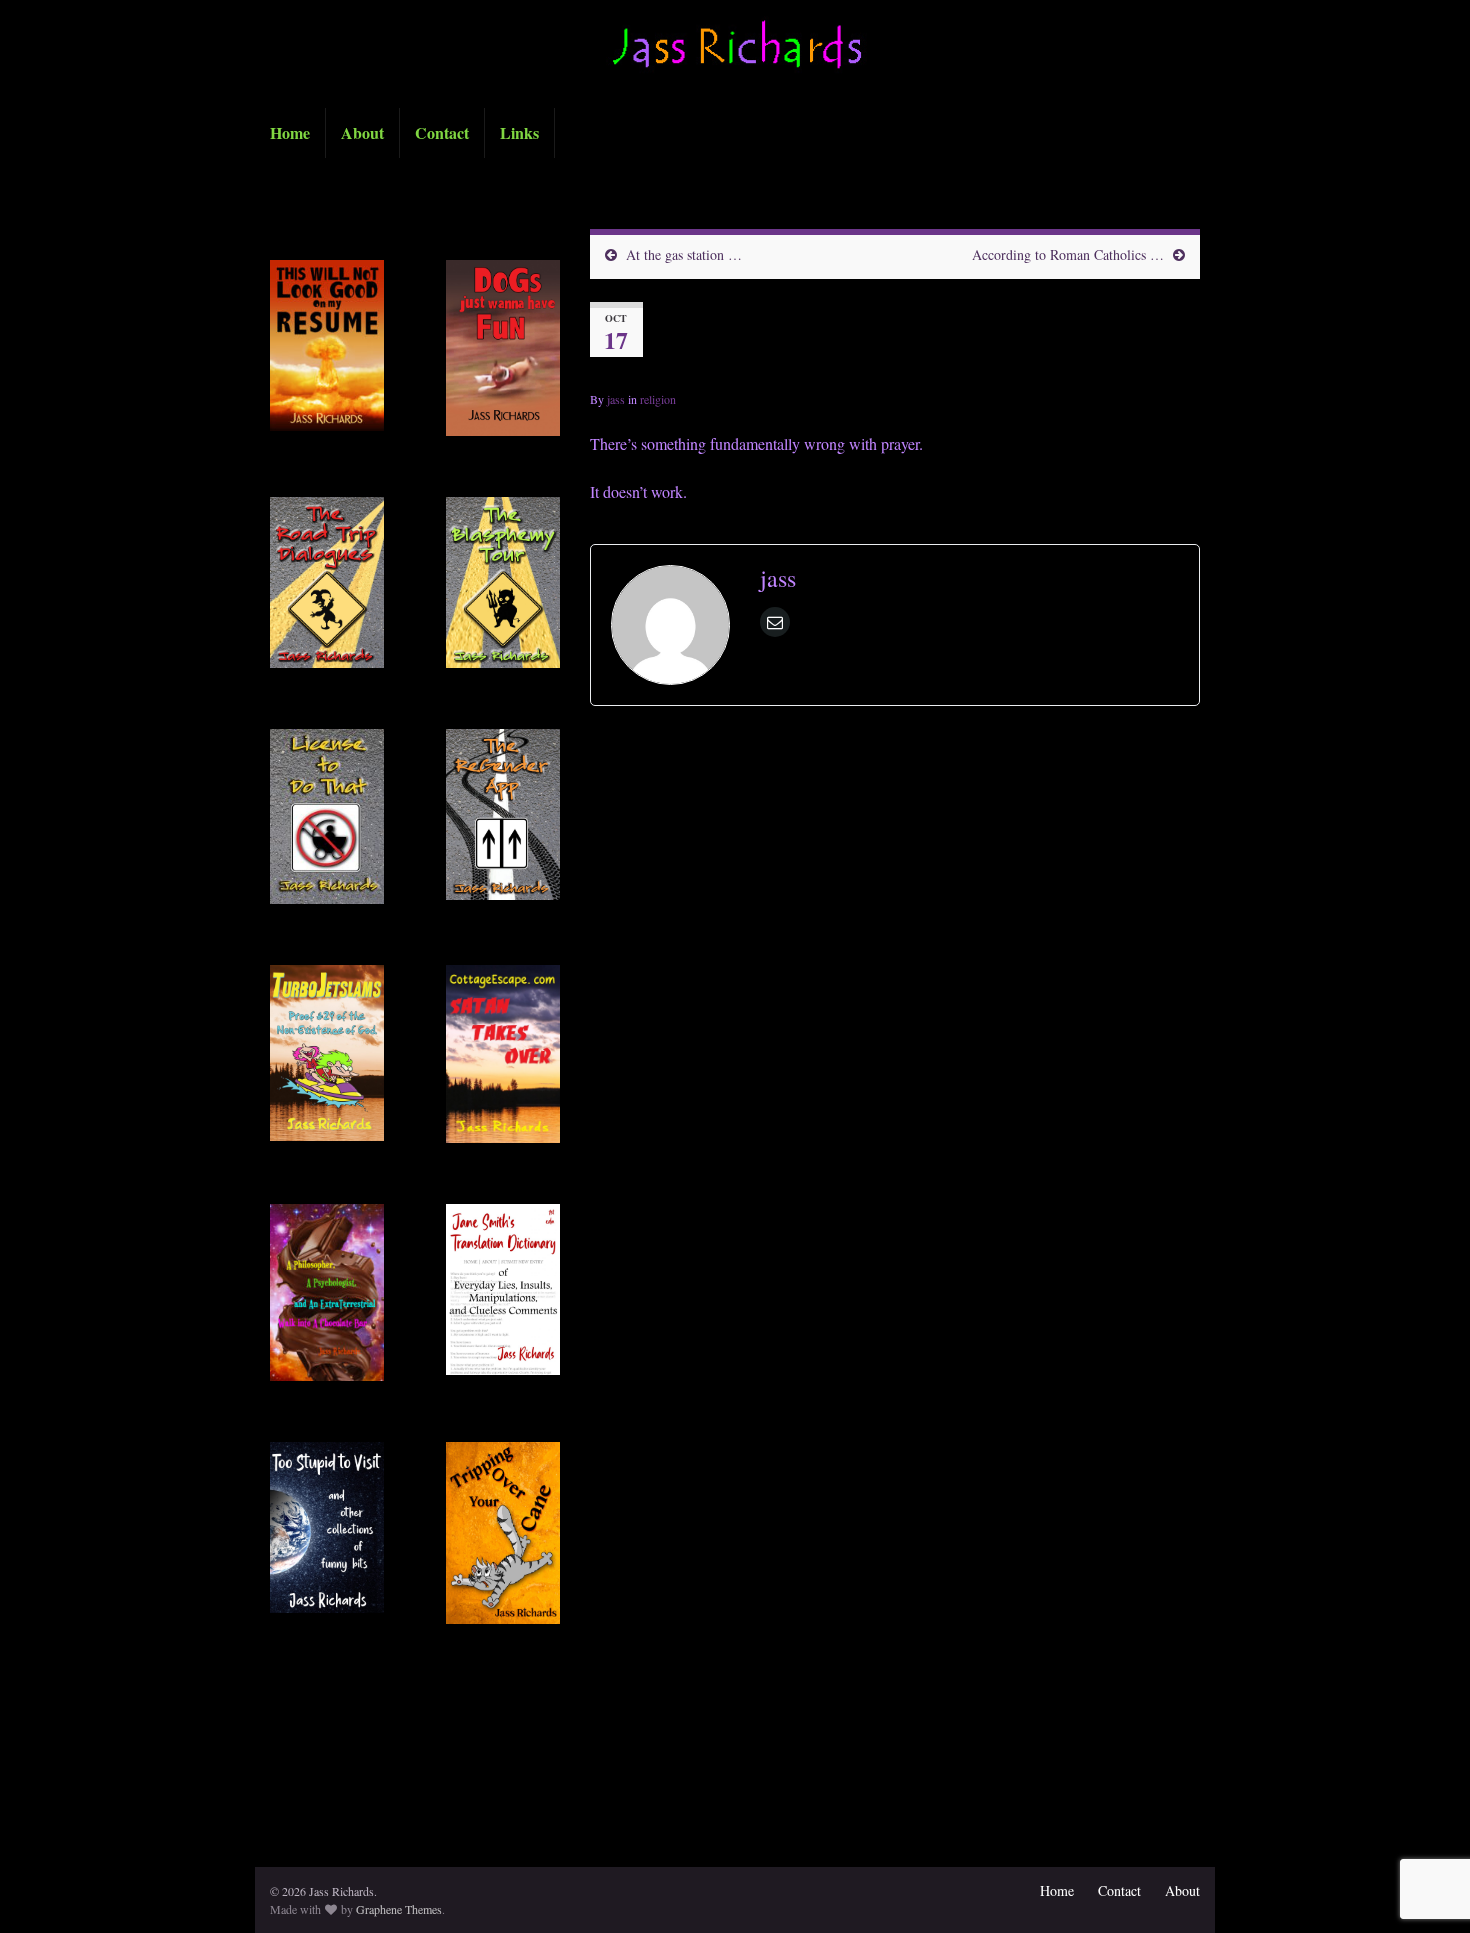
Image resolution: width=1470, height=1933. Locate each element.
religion (658, 399)
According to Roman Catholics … (1068, 254)
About (362, 132)
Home (290, 132)
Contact (442, 132)
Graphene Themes (399, 1909)
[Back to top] (1425, 1814)
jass (616, 399)
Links (519, 132)
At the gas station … (684, 254)
